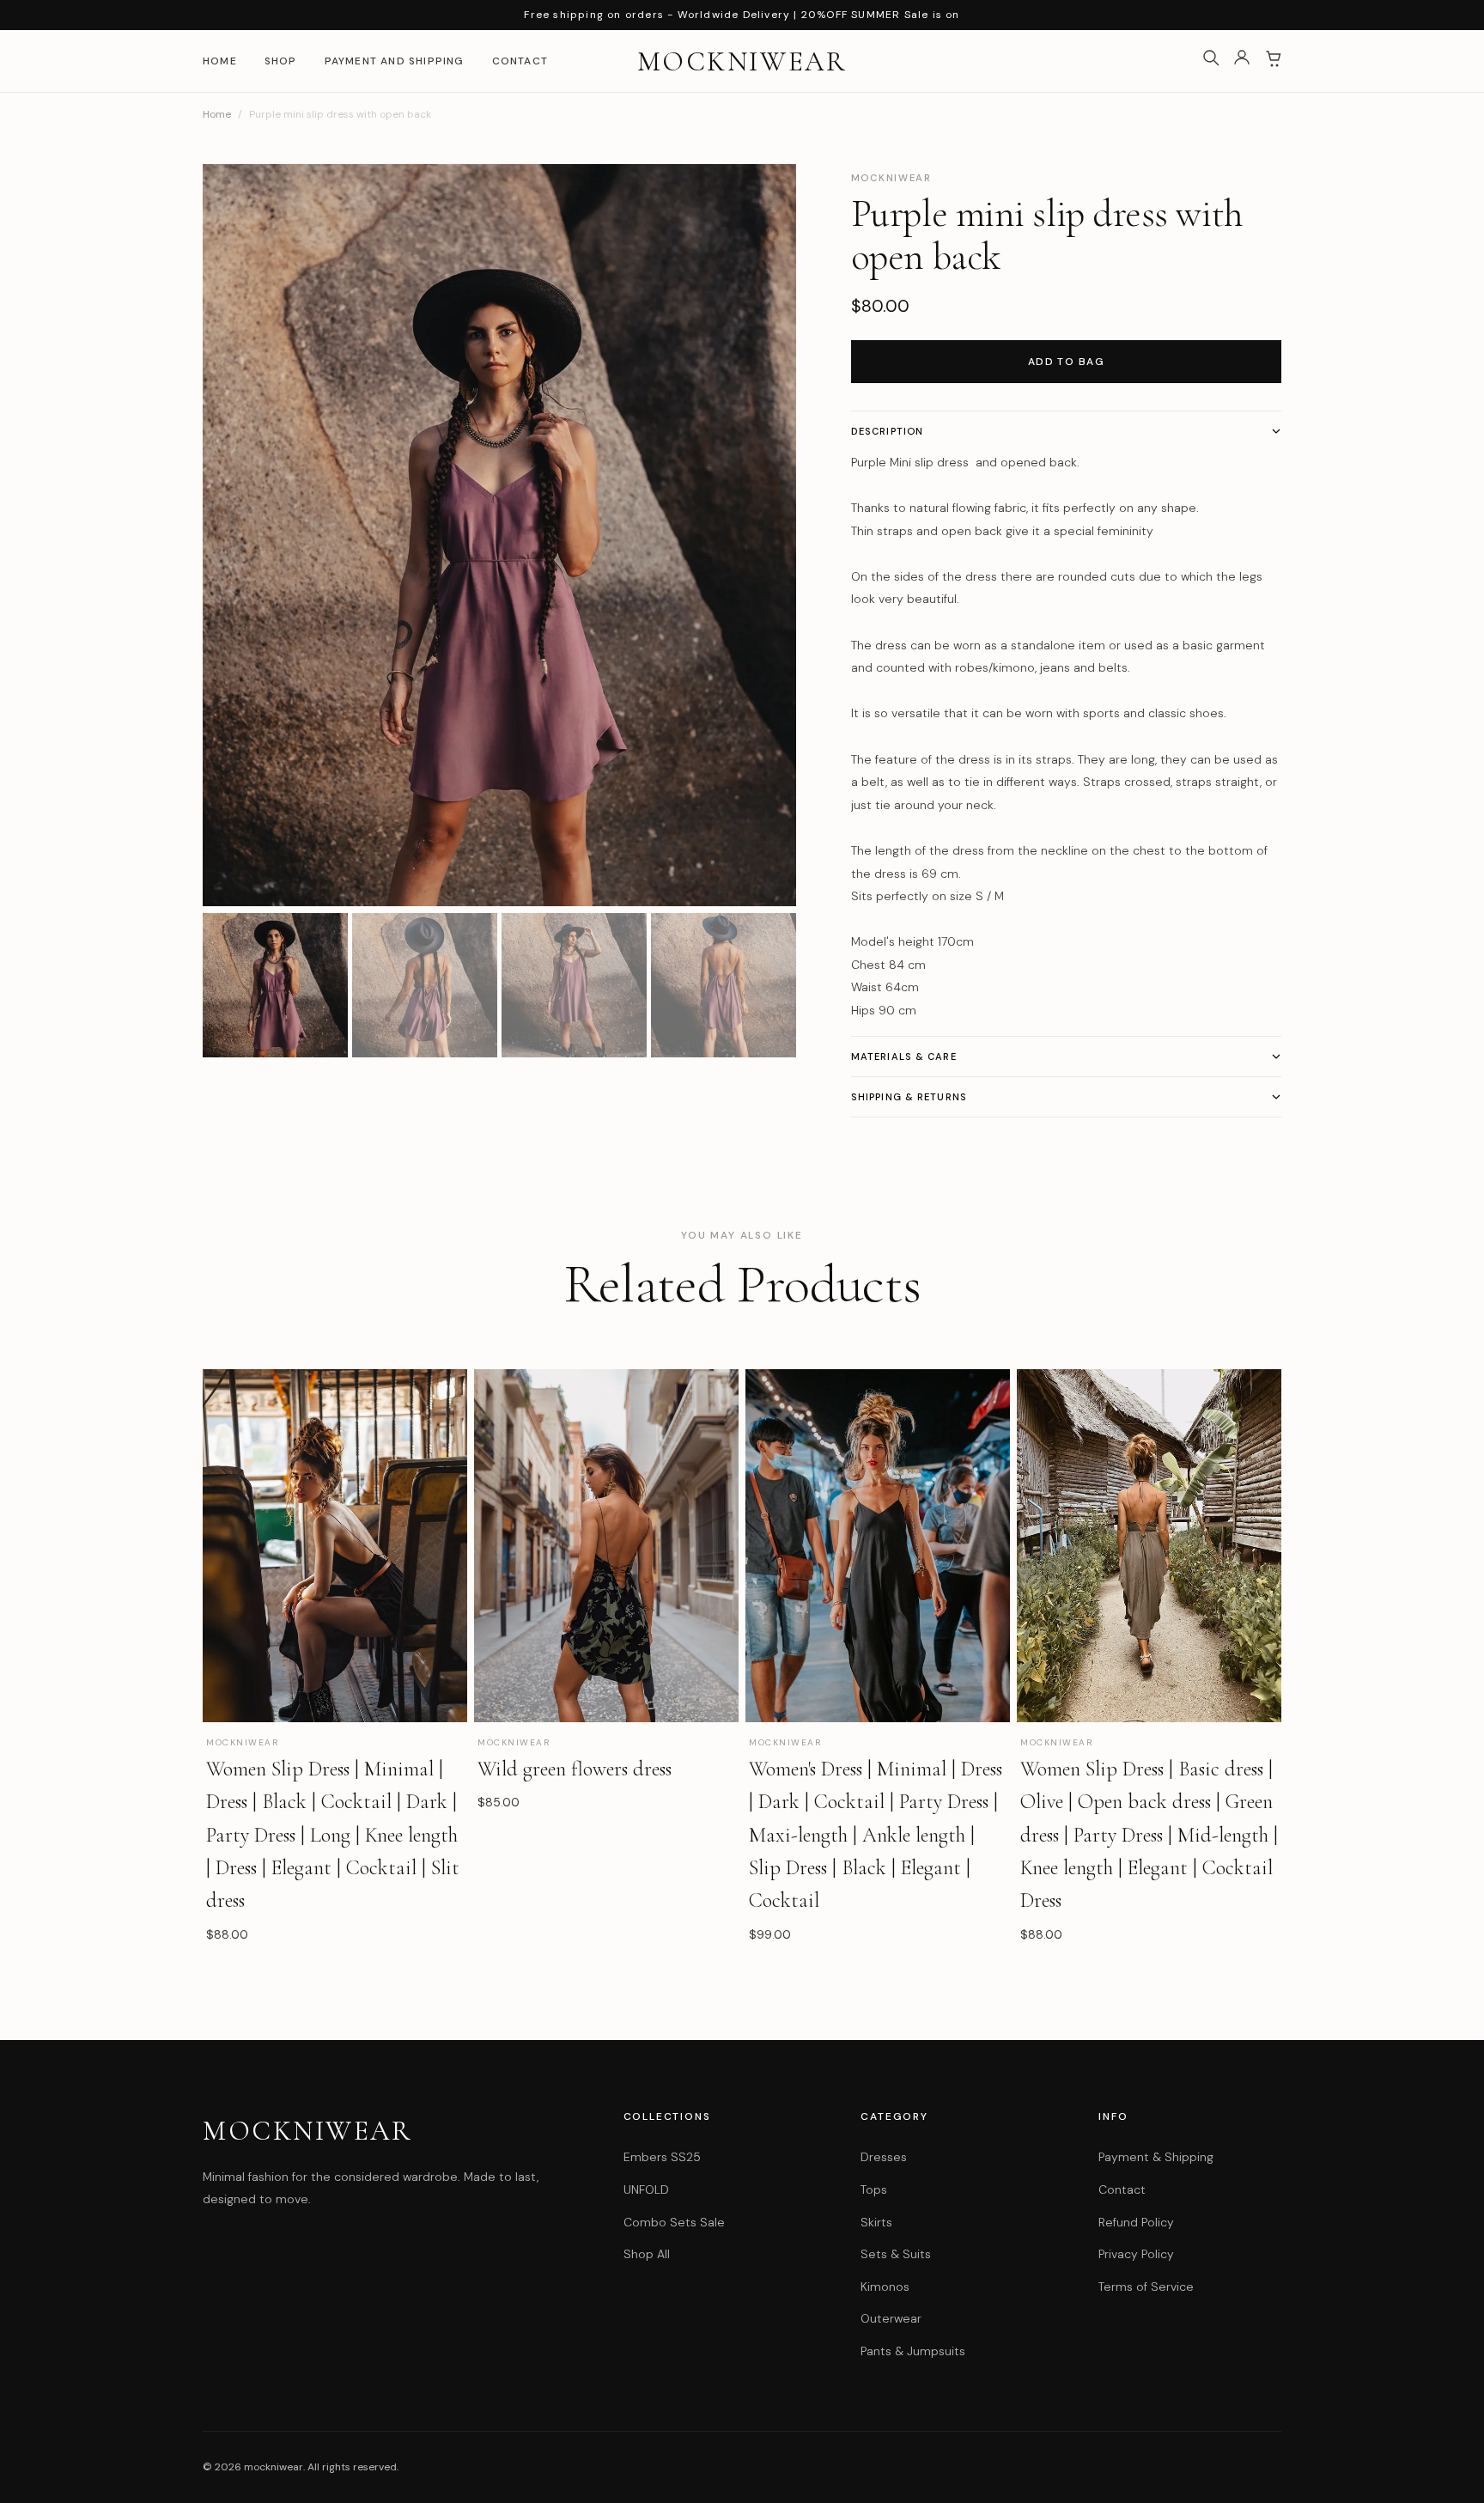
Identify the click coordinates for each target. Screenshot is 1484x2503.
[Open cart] (1273, 61)
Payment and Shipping (395, 61)
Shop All (647, 2254)
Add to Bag (1066, 362)
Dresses (884, 2157)
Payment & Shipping (1156, 2157)
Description (887, 431)
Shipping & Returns (909, 1097)
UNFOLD (646, 2189)
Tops (874, 2189)
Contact (520, 61)
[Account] (1242, 61)
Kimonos (885, 2287)
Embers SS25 (662, 2157)
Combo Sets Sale (674, 2222)
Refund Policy (1136, 2222)
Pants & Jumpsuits (913, 2351)
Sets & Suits (896, 2254)
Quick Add (335, 1881)
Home (220, 61)
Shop (281, 61)
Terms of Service (1146, 2287)
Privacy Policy (1136, 2254)
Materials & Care (904, 1057)
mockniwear (742, 61)
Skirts (876, 2222)
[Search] (1211, 61)
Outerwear (891, 2318)
